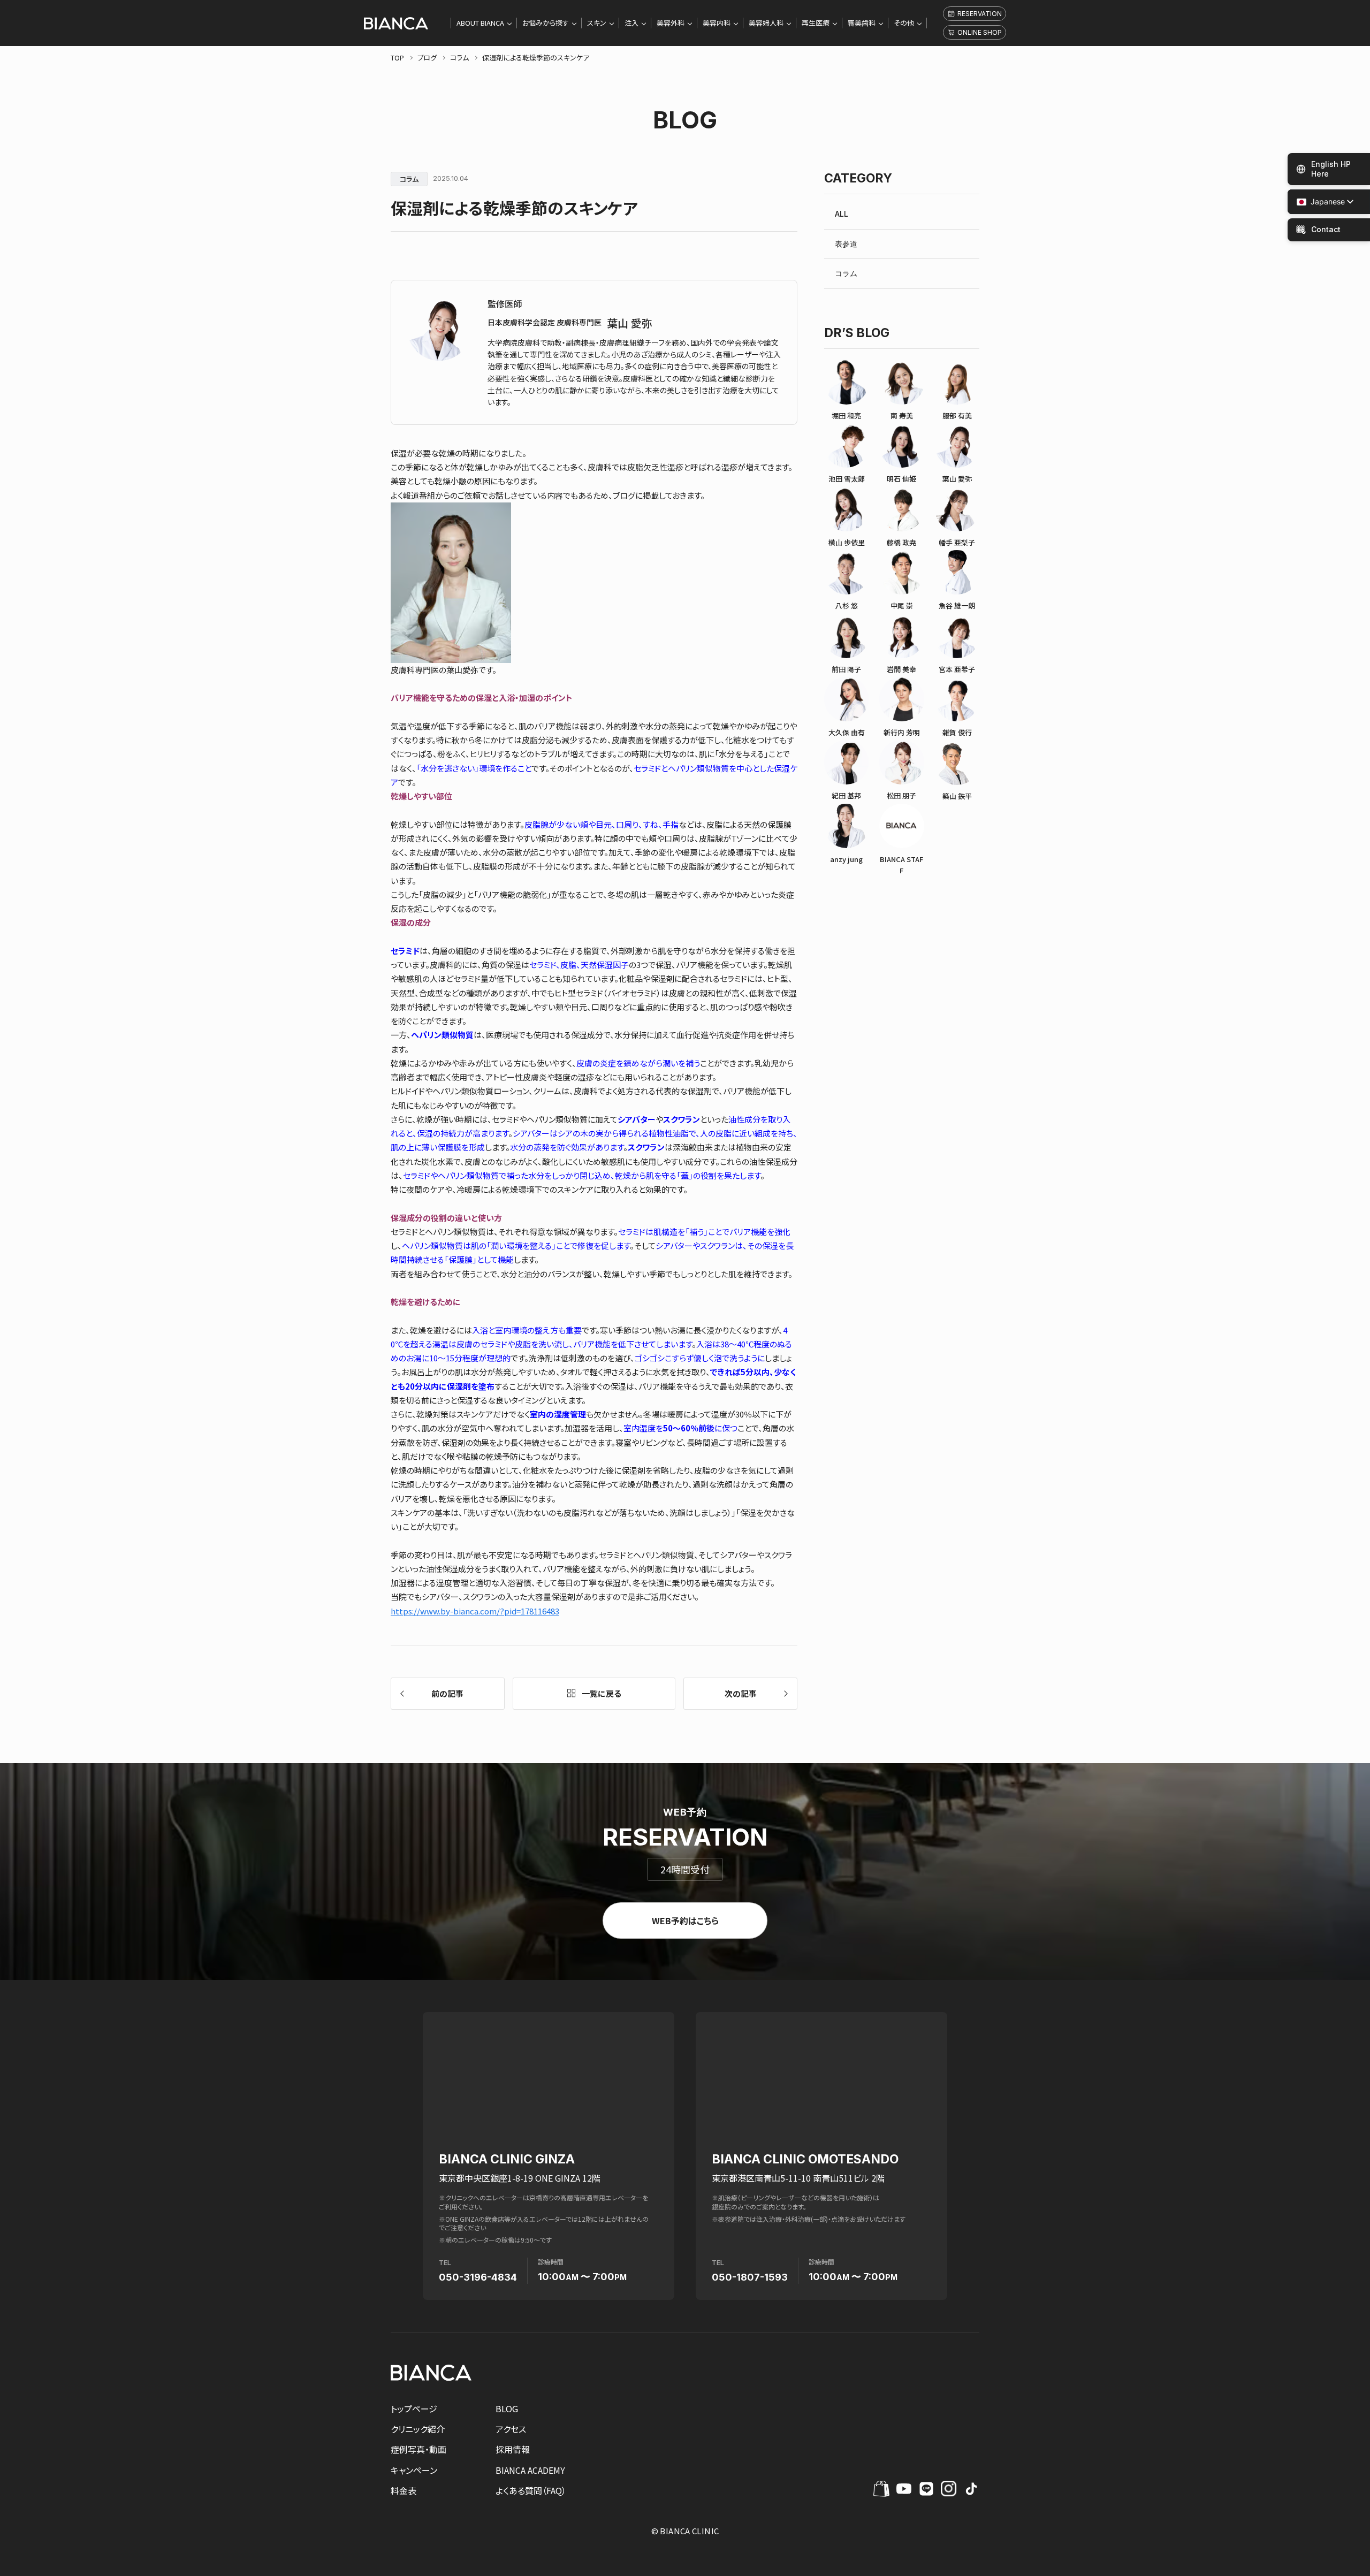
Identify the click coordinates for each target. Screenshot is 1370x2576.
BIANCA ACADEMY (530, 2470)
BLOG (507, 2409)
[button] (1321, 202)
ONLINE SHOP (980, 32)
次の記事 (741, 1693)
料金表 (404, 2490)
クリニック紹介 (418, 2429)
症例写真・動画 (418, 2449)
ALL (842, 214)
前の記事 (447, 1693)
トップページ (414, 2409)
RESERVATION (980, 14)
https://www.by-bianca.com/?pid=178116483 (475, 1611)
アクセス (511, 2429)
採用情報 (513, 2449)
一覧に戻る (602, 1693)
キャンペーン (414, 2470)
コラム (846, 273)
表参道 (846, 244)
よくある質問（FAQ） (531, 2490)
